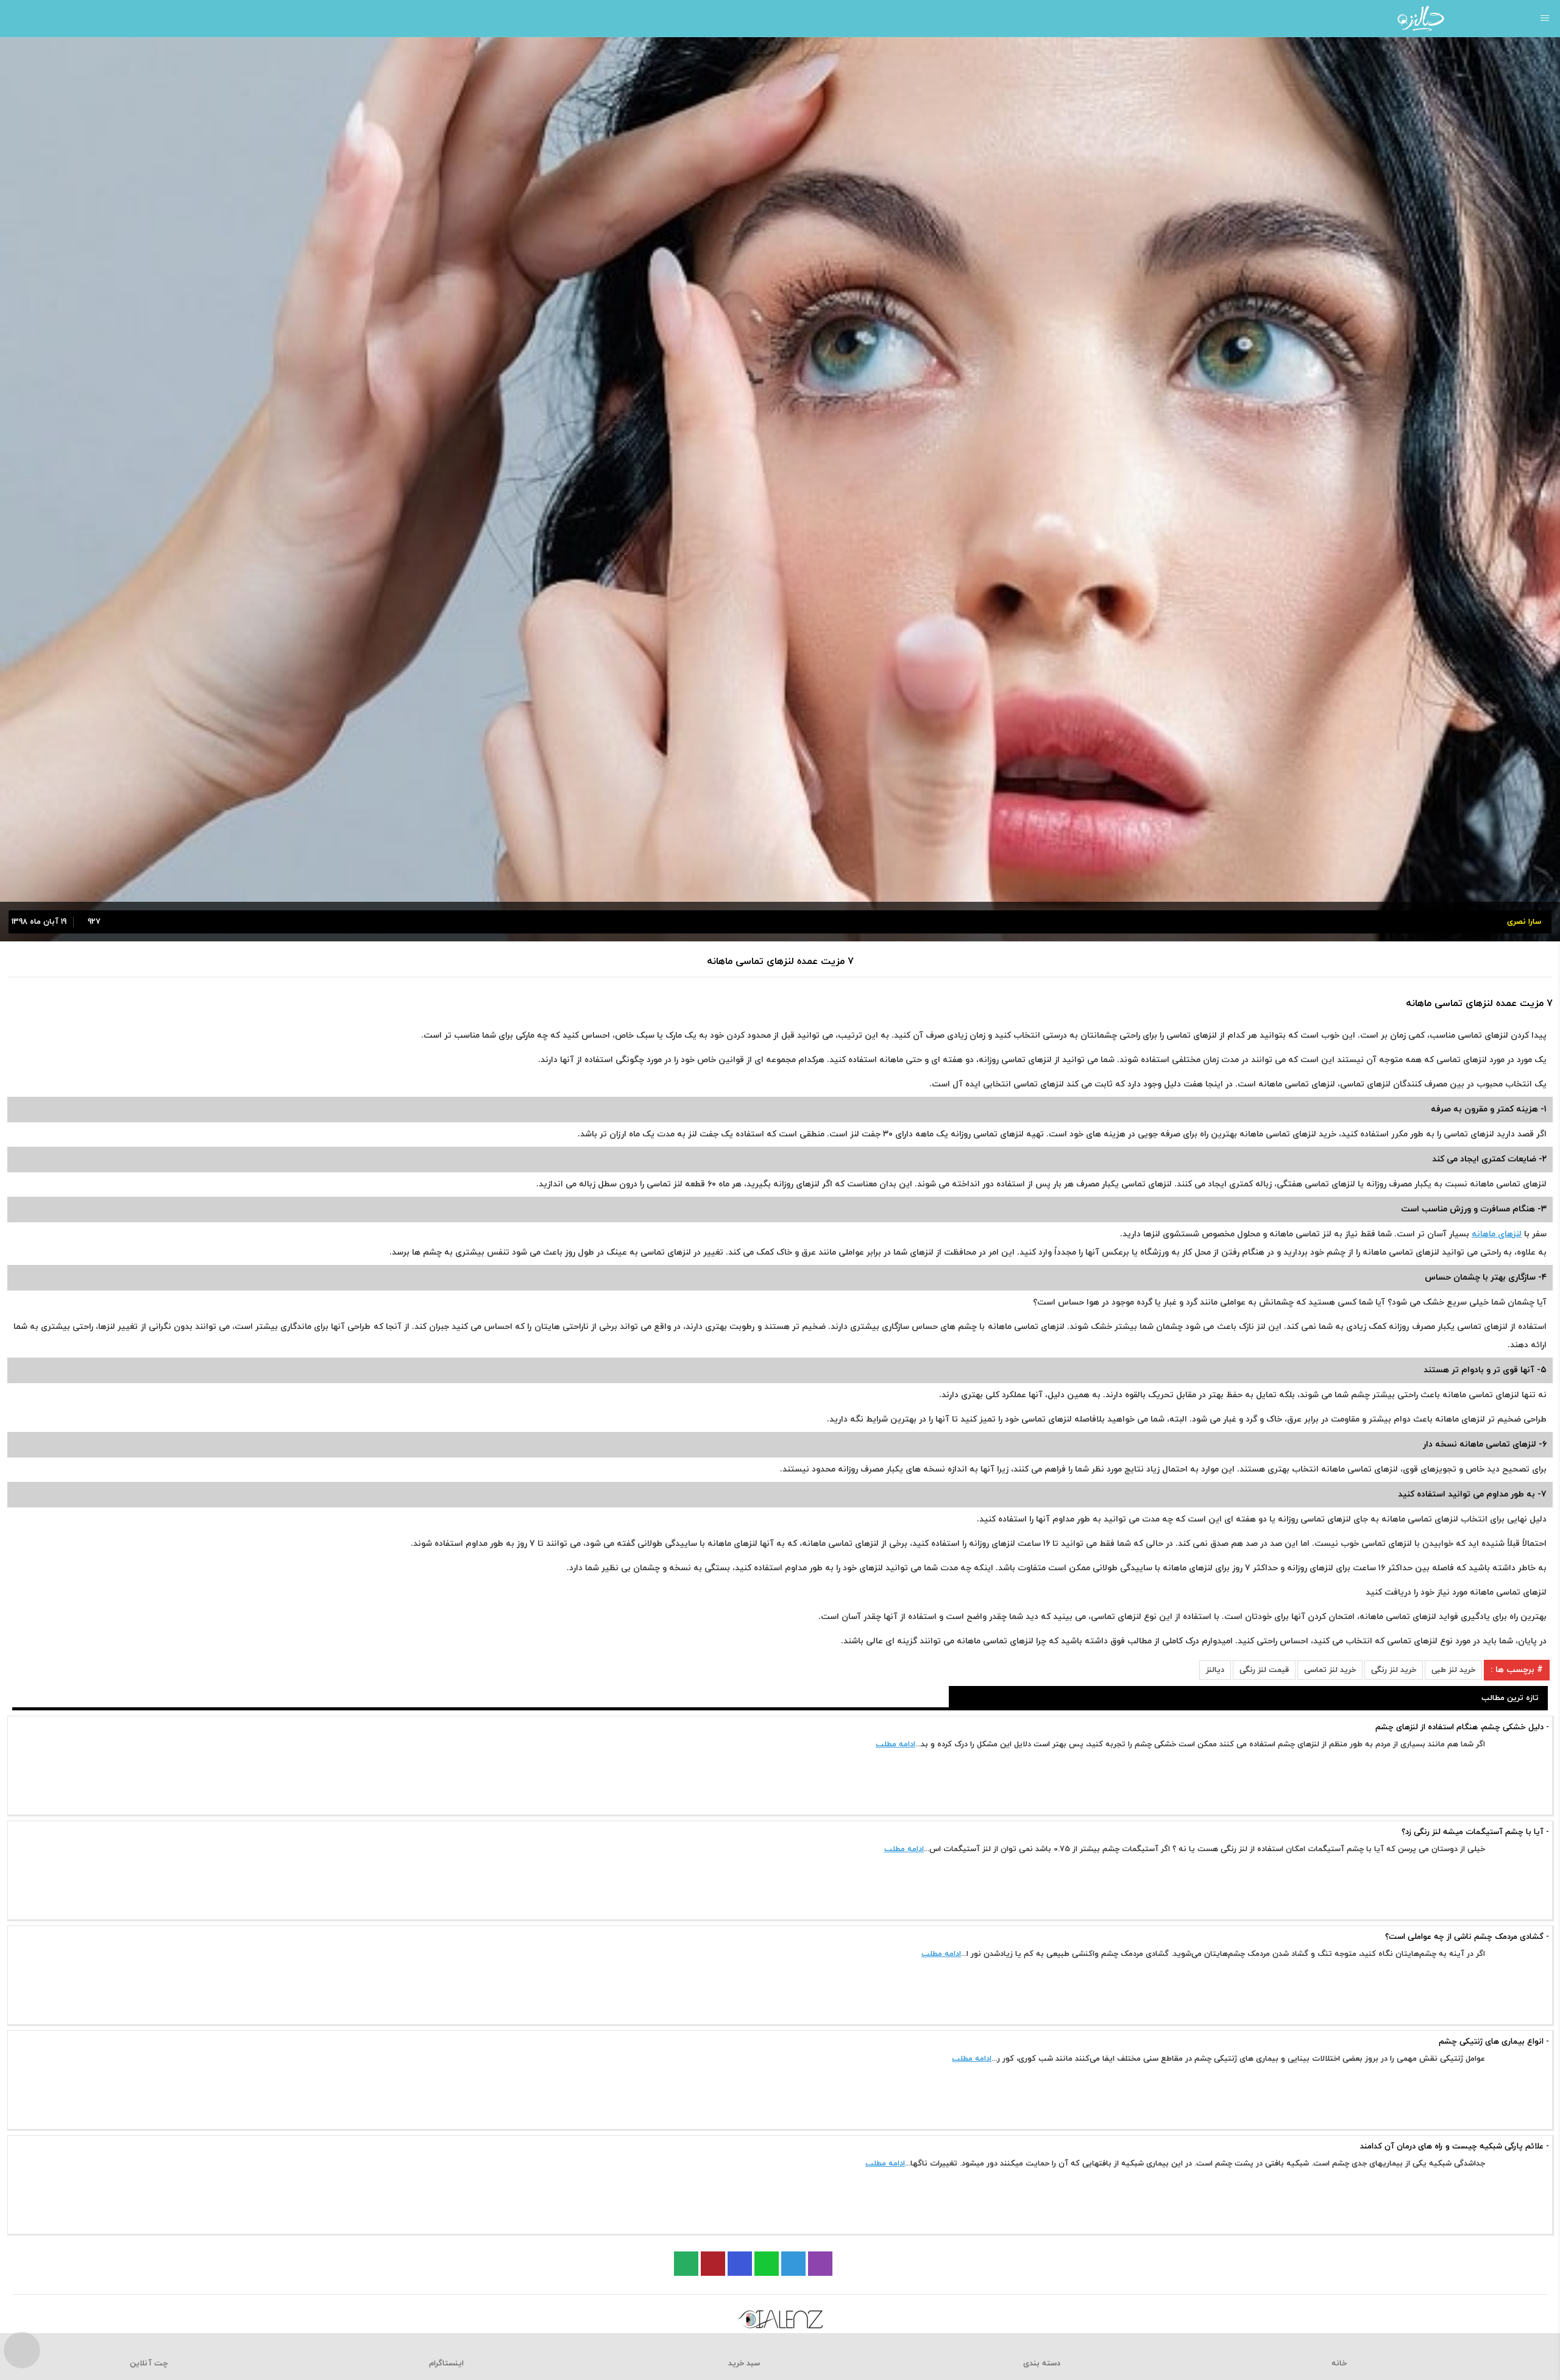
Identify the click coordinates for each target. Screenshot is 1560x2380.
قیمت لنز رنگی (1264, 1670)
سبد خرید (744, 2364)
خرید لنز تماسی (1330, 1670)
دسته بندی (1042, 2364)
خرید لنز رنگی (1394, 1670)
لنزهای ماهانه (1497, 1234)
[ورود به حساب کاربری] (14, 18)
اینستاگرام (446, 2364)
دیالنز (1215, 1670)
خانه (1339, 2364)
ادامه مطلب (895, 1744)
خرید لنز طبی (1453, 1670)
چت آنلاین (149, 2364)
